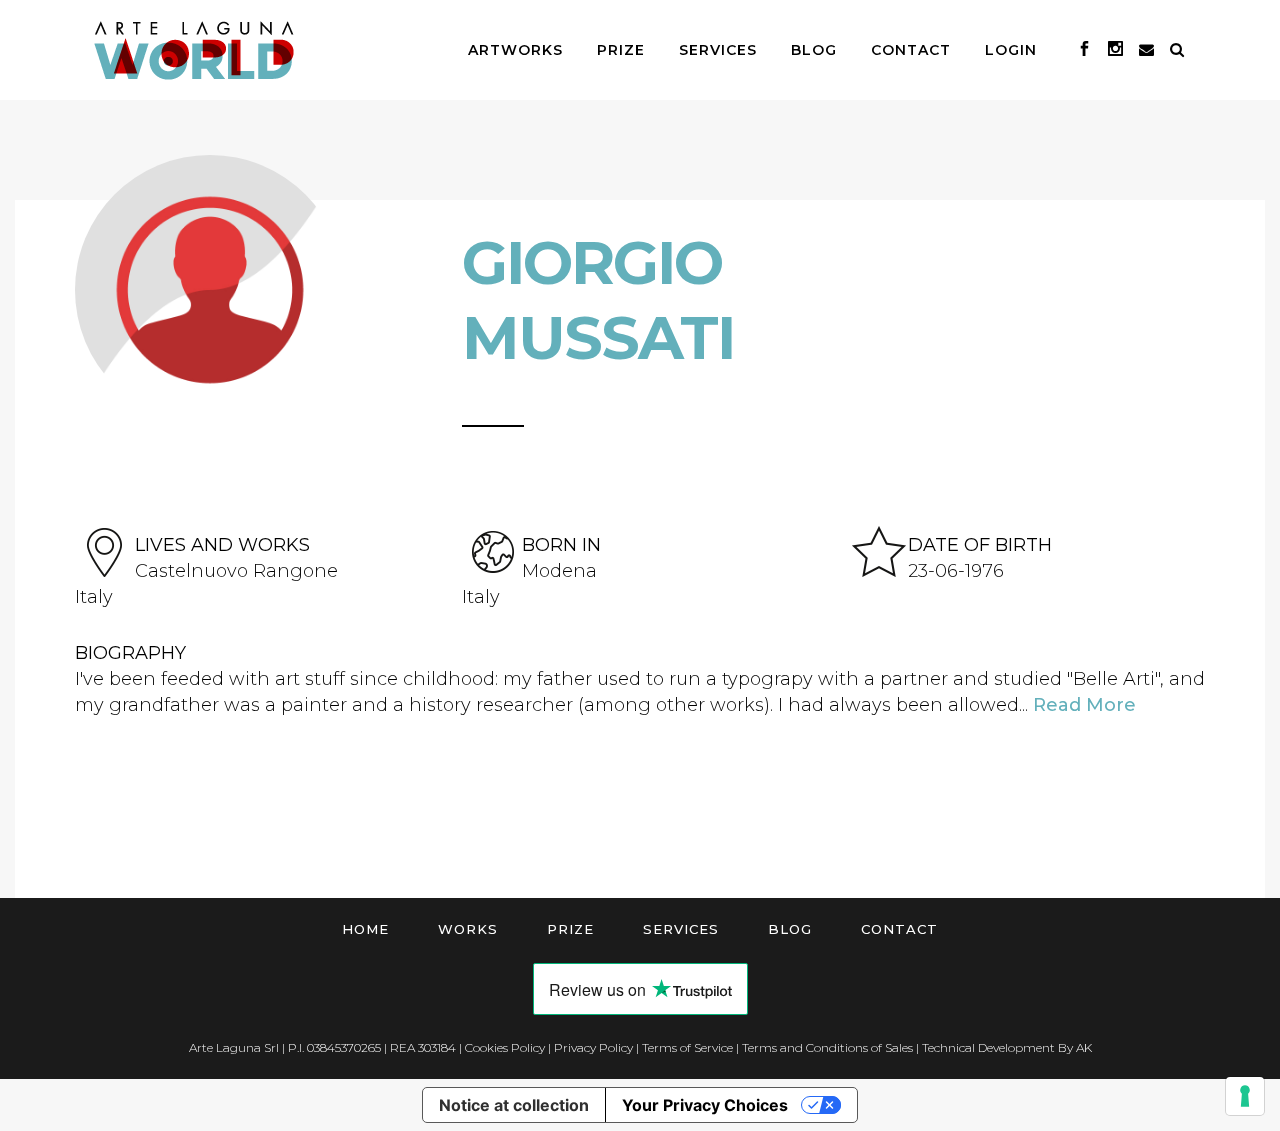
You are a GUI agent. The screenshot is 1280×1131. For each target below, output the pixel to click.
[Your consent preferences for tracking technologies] (1245, 1096)
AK (1084, 1047)
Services (681, 929)
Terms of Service (687, 1047)
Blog (790, 929)
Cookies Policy (505, 1047)
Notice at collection (514, 1105)
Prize (570, 929)
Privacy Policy (593, 1047)
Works (468, 929)
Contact (899, 929)
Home (365, 929)
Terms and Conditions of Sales (827, 1047)
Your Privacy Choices (705, 1105)
